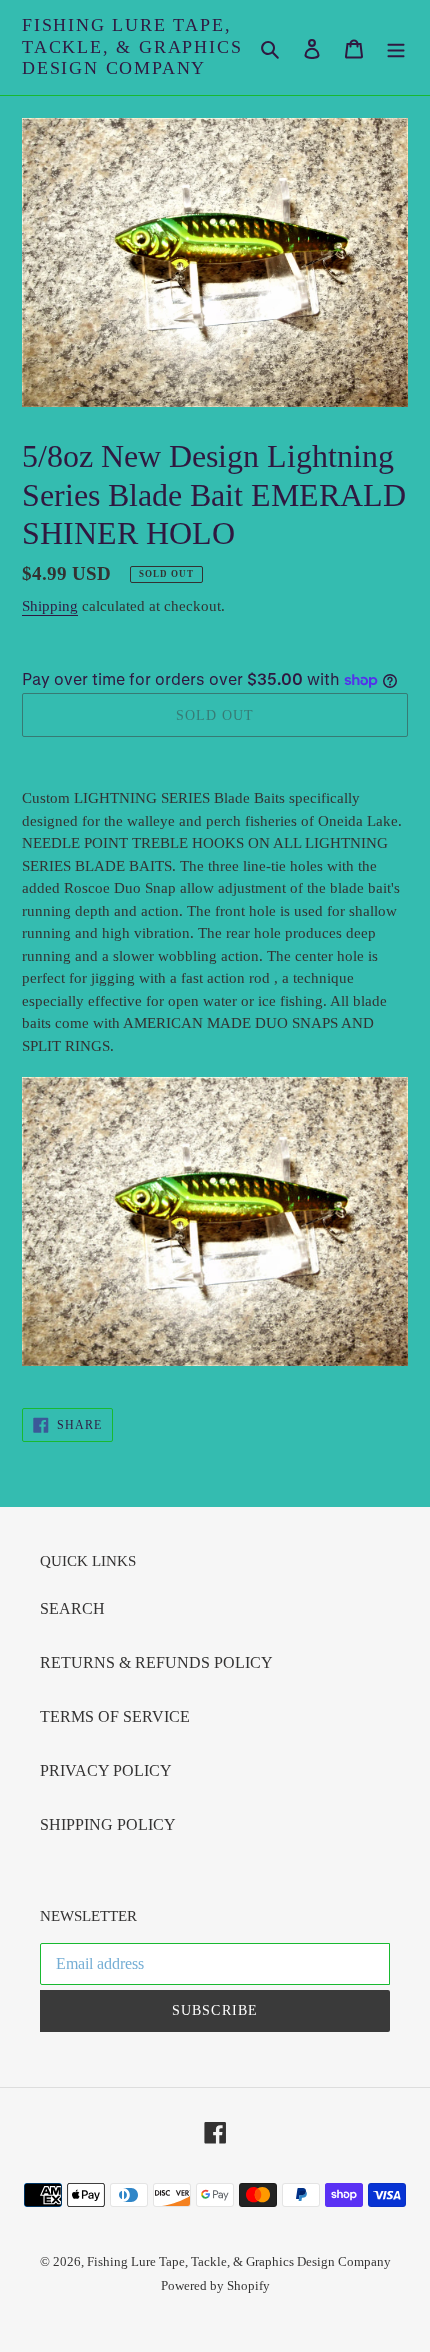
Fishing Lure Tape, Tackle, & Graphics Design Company (132, 46)
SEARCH (72, 1608)
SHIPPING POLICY (108, 1824)
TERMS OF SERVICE (115, 1716)
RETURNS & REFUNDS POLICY (156, 1662)
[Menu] (396, 47)
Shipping (50, 606)
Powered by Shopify (215, 2285)
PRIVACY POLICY (106, 1770)
